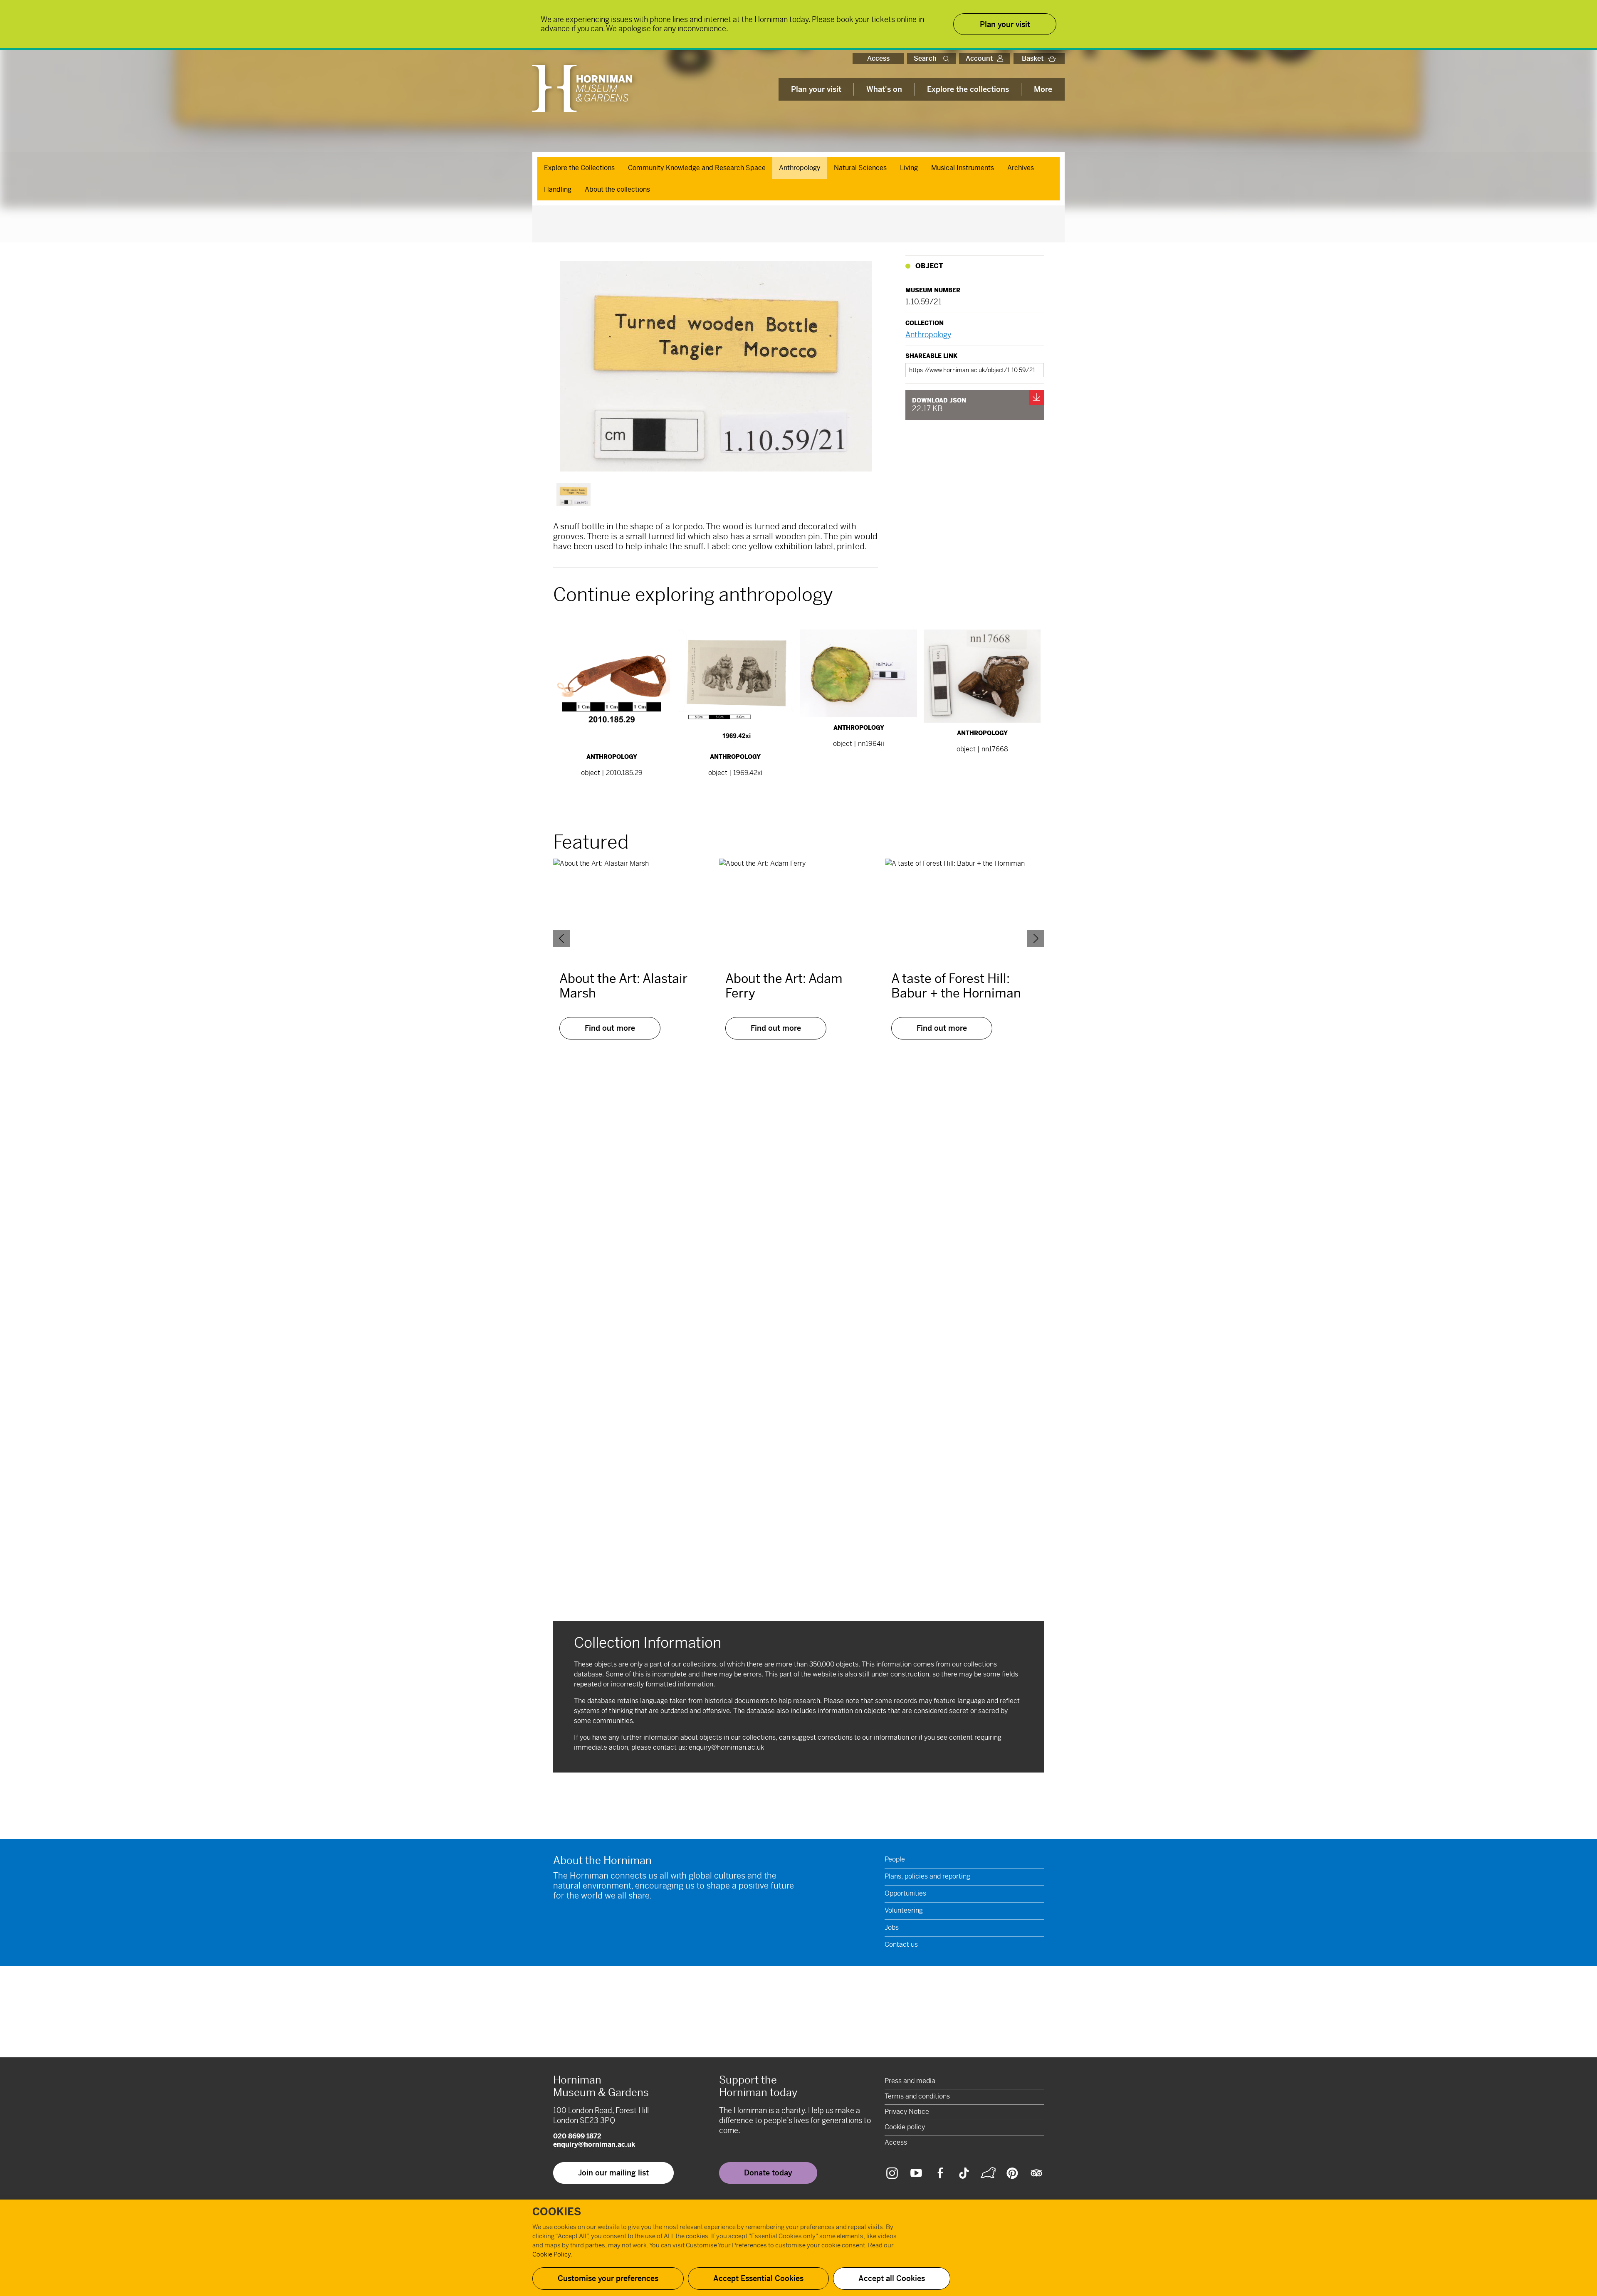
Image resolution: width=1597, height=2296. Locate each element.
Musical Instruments (963, 168)
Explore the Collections (579, 168)
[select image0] (574, 495)
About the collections (617, 189)
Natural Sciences (860, 168)
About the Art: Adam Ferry (784, 986)
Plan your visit (816, 89)
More (1043, 89)
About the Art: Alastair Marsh (623, 986)
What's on (884, 89)
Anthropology (800, 168)
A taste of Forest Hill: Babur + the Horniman (956, 986)
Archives (1021, 168)
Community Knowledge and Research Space (697, 168)
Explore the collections (968, 89)
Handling (558, 189)
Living (909, 168)
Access (878, 58)
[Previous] (561, 938)
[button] (948, 58)
